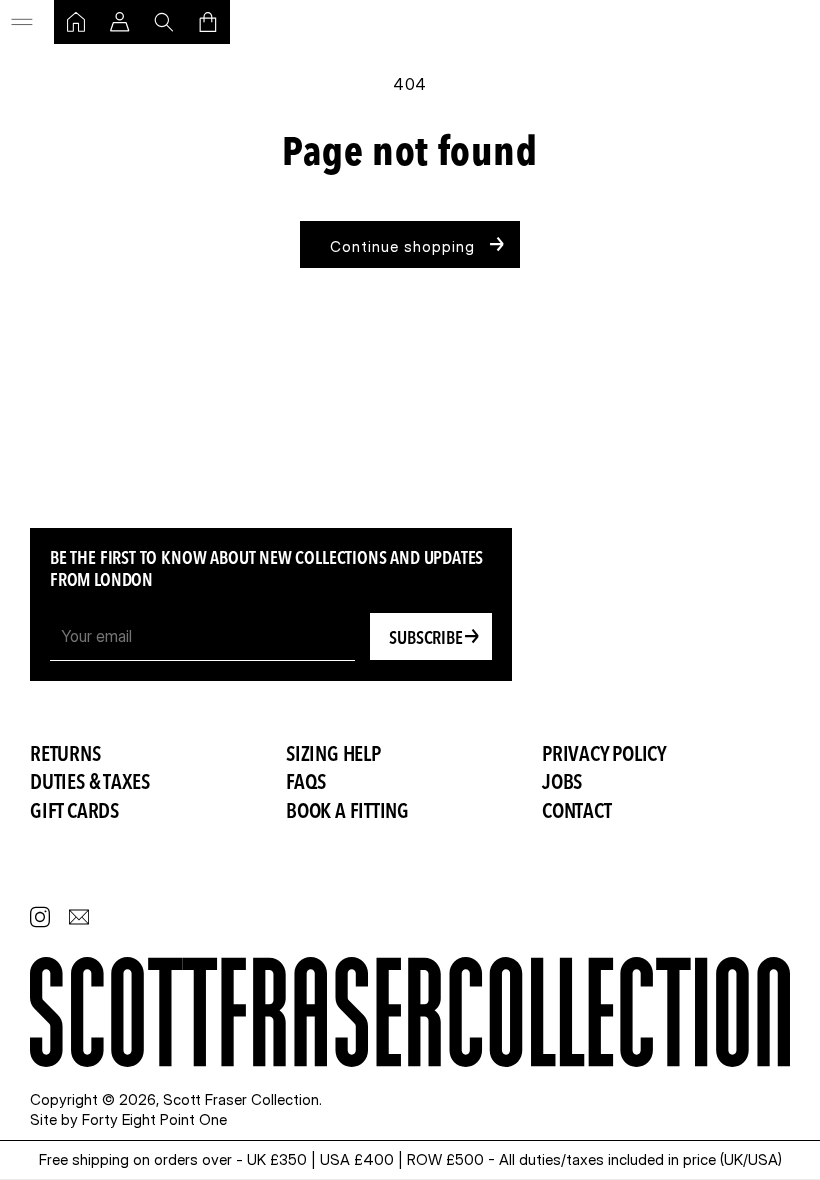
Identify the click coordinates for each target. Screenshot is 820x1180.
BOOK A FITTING (347, 812)
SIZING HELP (333, 755)
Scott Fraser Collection (241, 1099)
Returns (65, 755)
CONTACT (577, 812)
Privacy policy (604, 755)
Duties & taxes (90, 783)
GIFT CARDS (74, 812)
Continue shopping (402, 246)
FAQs (306, 783)
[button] (22, 22)
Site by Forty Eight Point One (128, 1119)
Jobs (562, 783)
